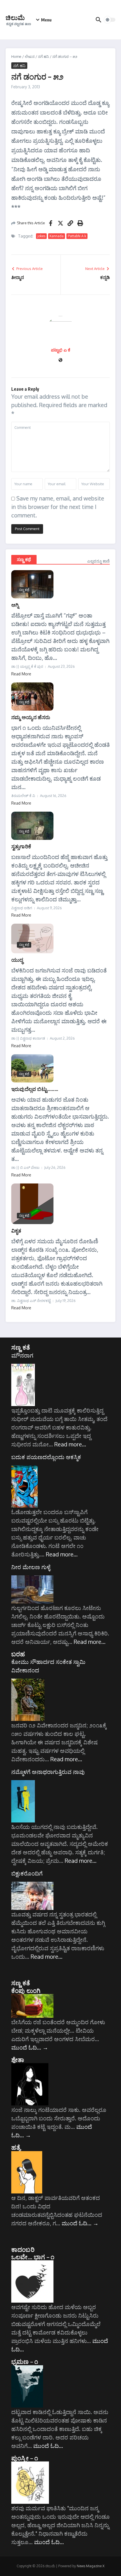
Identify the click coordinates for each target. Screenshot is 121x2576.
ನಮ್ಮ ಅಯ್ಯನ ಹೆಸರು (31, 717)
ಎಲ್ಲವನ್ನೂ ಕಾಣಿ (98, 561)
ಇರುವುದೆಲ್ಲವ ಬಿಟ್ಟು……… (35, 1089)
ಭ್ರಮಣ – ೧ (25, 2361)
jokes (41, 236)
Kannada (57, 236)
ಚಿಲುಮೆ (15, 17)
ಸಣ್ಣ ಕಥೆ (24, 559)
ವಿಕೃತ (16, 1230)
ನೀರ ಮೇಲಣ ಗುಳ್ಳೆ (31, 1567)
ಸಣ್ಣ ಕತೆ (21, 1347)
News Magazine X (91, 2566)
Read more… (70, 1444)
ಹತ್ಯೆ (16, 2147)
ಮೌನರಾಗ (22, 1355)
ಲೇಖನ (30, 56)
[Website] (60, 360)
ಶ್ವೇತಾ (18, 2059)
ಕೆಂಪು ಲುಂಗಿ (26, 1990)
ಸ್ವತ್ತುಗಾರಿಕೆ (21, 846)
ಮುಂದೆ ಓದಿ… (30, 2047)
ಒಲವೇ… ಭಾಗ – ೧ (33, 2257)
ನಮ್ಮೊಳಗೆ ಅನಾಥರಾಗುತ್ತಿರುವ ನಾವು (48, 1772)
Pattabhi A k (77, 236)
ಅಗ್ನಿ (15, 605)
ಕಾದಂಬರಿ (23, 2249)
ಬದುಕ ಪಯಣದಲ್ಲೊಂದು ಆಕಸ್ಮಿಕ (46, 1457)
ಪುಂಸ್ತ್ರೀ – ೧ (25, 2458)
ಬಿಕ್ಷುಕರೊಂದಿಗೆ (27, 1873)
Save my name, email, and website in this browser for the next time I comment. (58, 507)
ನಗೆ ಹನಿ (43, 56)
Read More (21, 674)
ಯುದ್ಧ (17, 960)
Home (16, 56)
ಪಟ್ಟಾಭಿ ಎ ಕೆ (61, 350)
